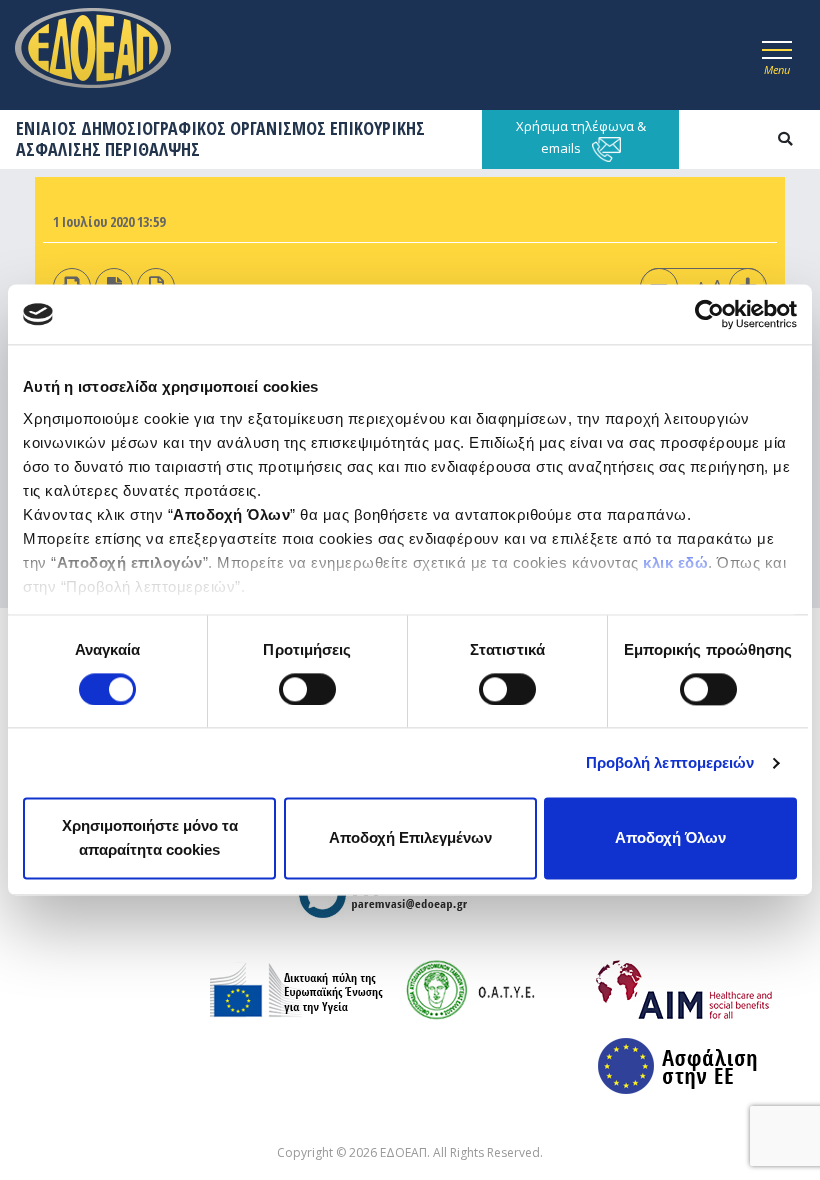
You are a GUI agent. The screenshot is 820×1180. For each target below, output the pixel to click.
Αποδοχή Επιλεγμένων (410, 838)
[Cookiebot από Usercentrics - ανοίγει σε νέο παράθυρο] (709, 314)
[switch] (307, 689)
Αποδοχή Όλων (670, 838)
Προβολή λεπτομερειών (670, 762)
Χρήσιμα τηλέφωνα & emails (581, 136)
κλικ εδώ (675, 562)
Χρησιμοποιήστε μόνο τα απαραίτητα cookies (150, 838)
